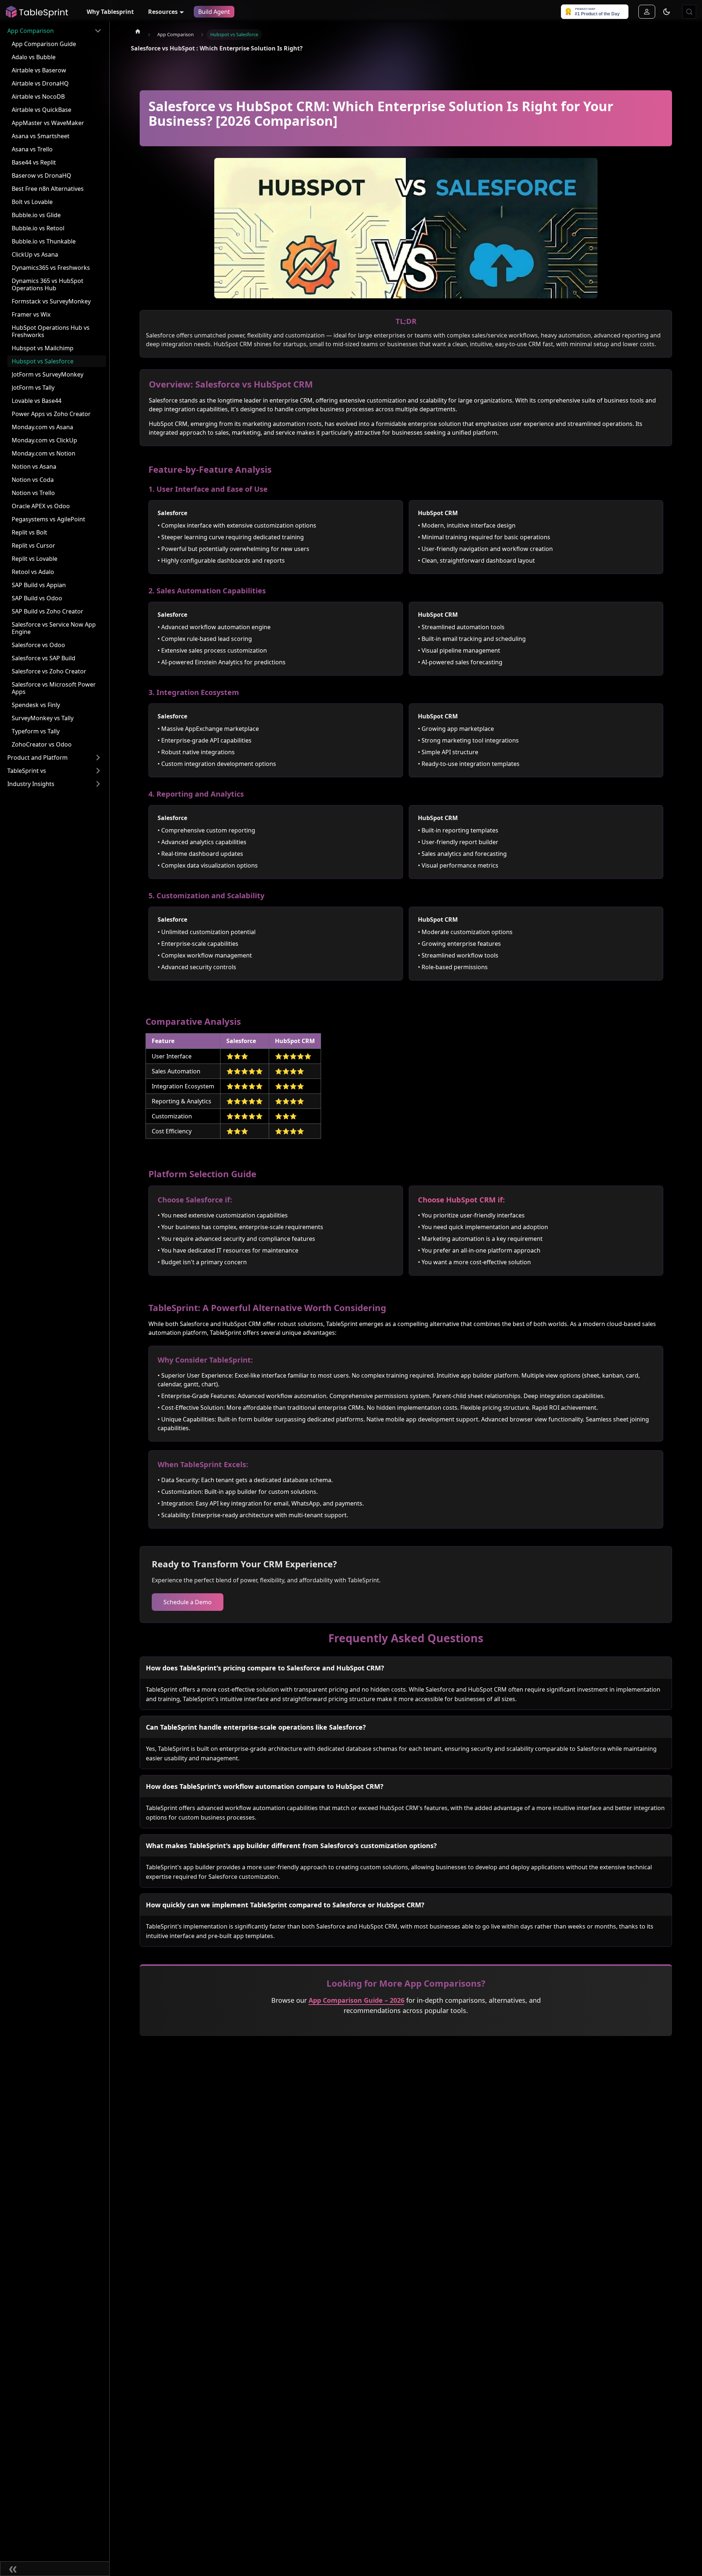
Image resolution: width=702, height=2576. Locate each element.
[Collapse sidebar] (55, 2569)
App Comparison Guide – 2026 (356, 2000)
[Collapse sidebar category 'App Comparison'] (98, 31)
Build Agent (214, 12)
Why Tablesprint (110, 12)
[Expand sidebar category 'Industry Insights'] (98, 784)
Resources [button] (163, 12)
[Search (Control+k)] (689, 12)
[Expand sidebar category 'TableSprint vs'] (98, 771)
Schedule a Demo (188, 1602)
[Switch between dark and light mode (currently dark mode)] (667, 12)
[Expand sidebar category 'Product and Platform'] (98, 758)
